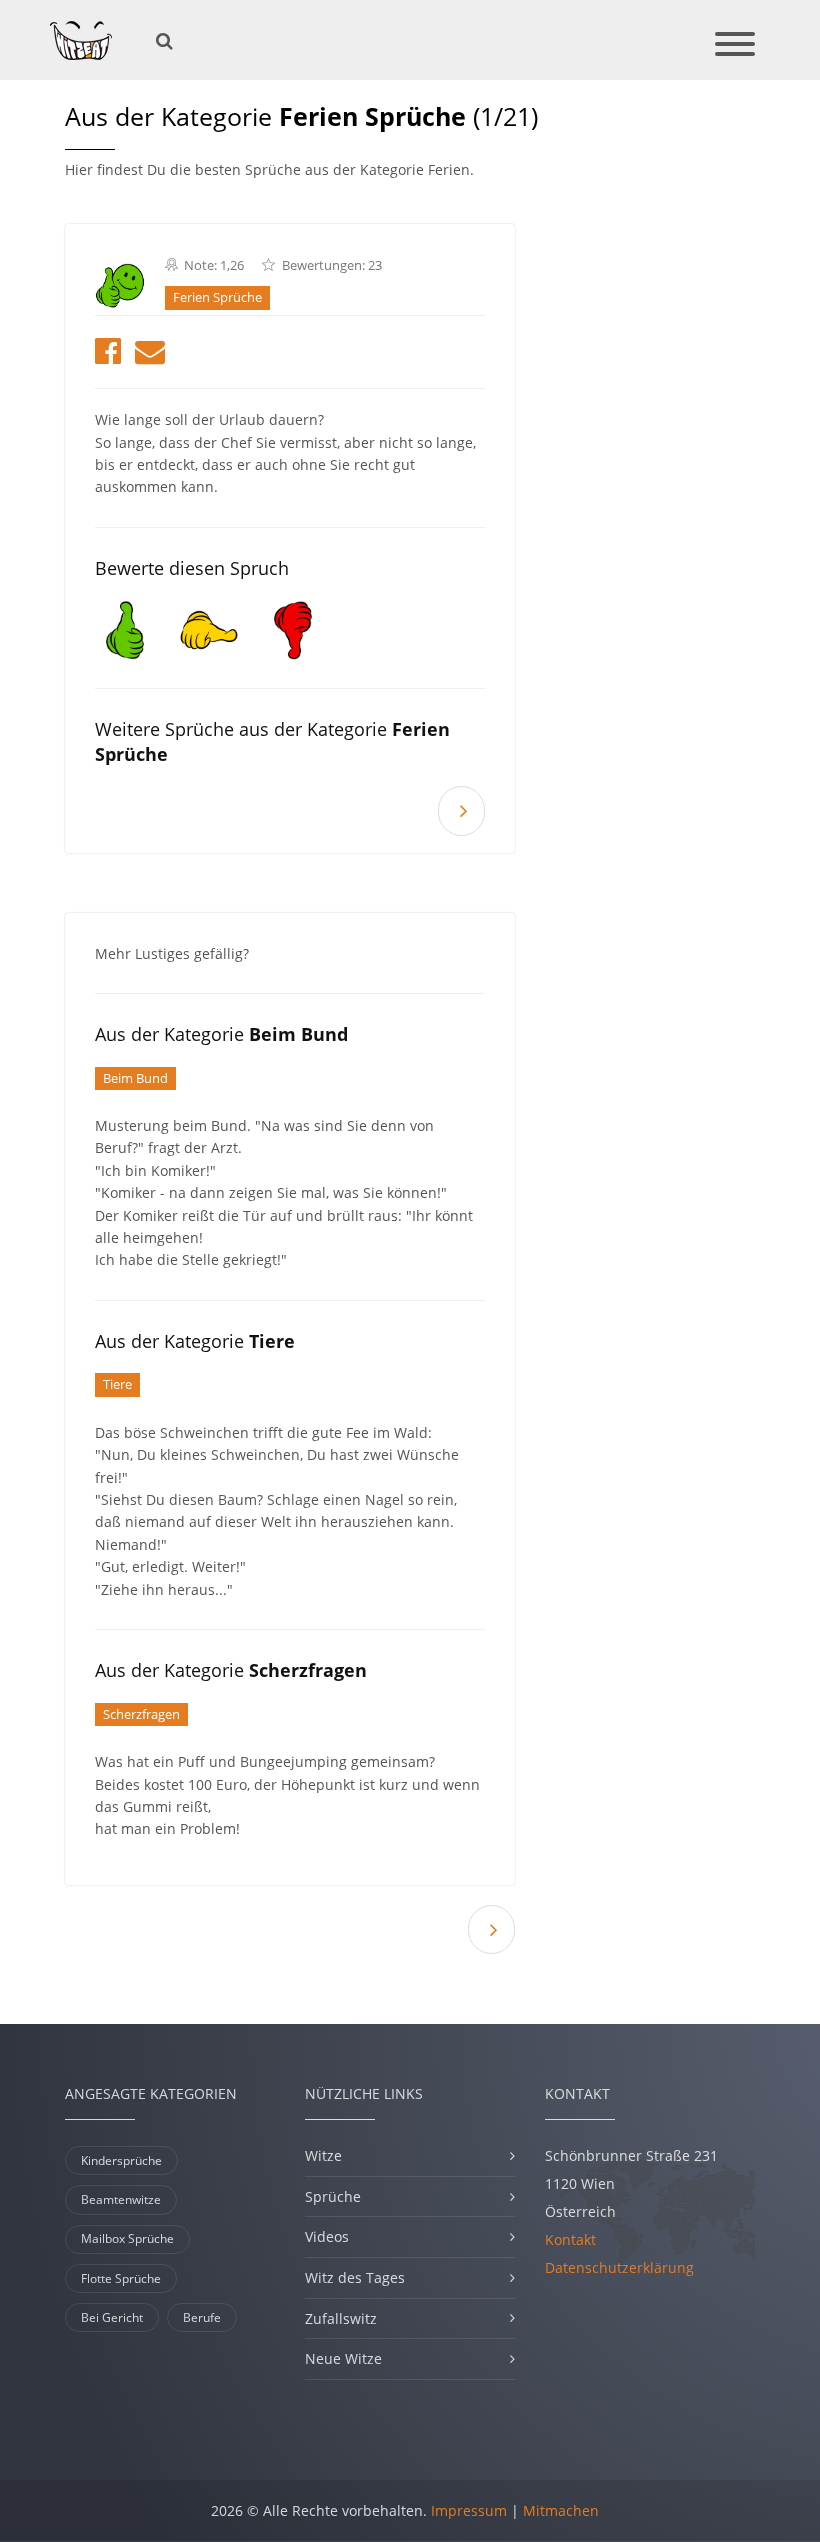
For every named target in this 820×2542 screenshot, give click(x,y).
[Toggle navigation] (735, 45)
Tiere (117, 1384)
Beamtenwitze (121, 2199)
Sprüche (333, 2196)
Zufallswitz (341, 2318)
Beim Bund (135, 1078)
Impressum (469, 2510)
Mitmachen (561, 2510)
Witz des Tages (355, 2277)
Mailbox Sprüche (127, 2238)
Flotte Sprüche (121, 2278)
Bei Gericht (112, 2317)
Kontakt (570, 2239)
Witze (323, 2155)
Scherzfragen (141, 1714)
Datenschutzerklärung (619, 2267)
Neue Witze (343, 2358)
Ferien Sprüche (217, 297)
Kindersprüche (121, 2160)
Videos (327, 2236)
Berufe (202, 2317)
